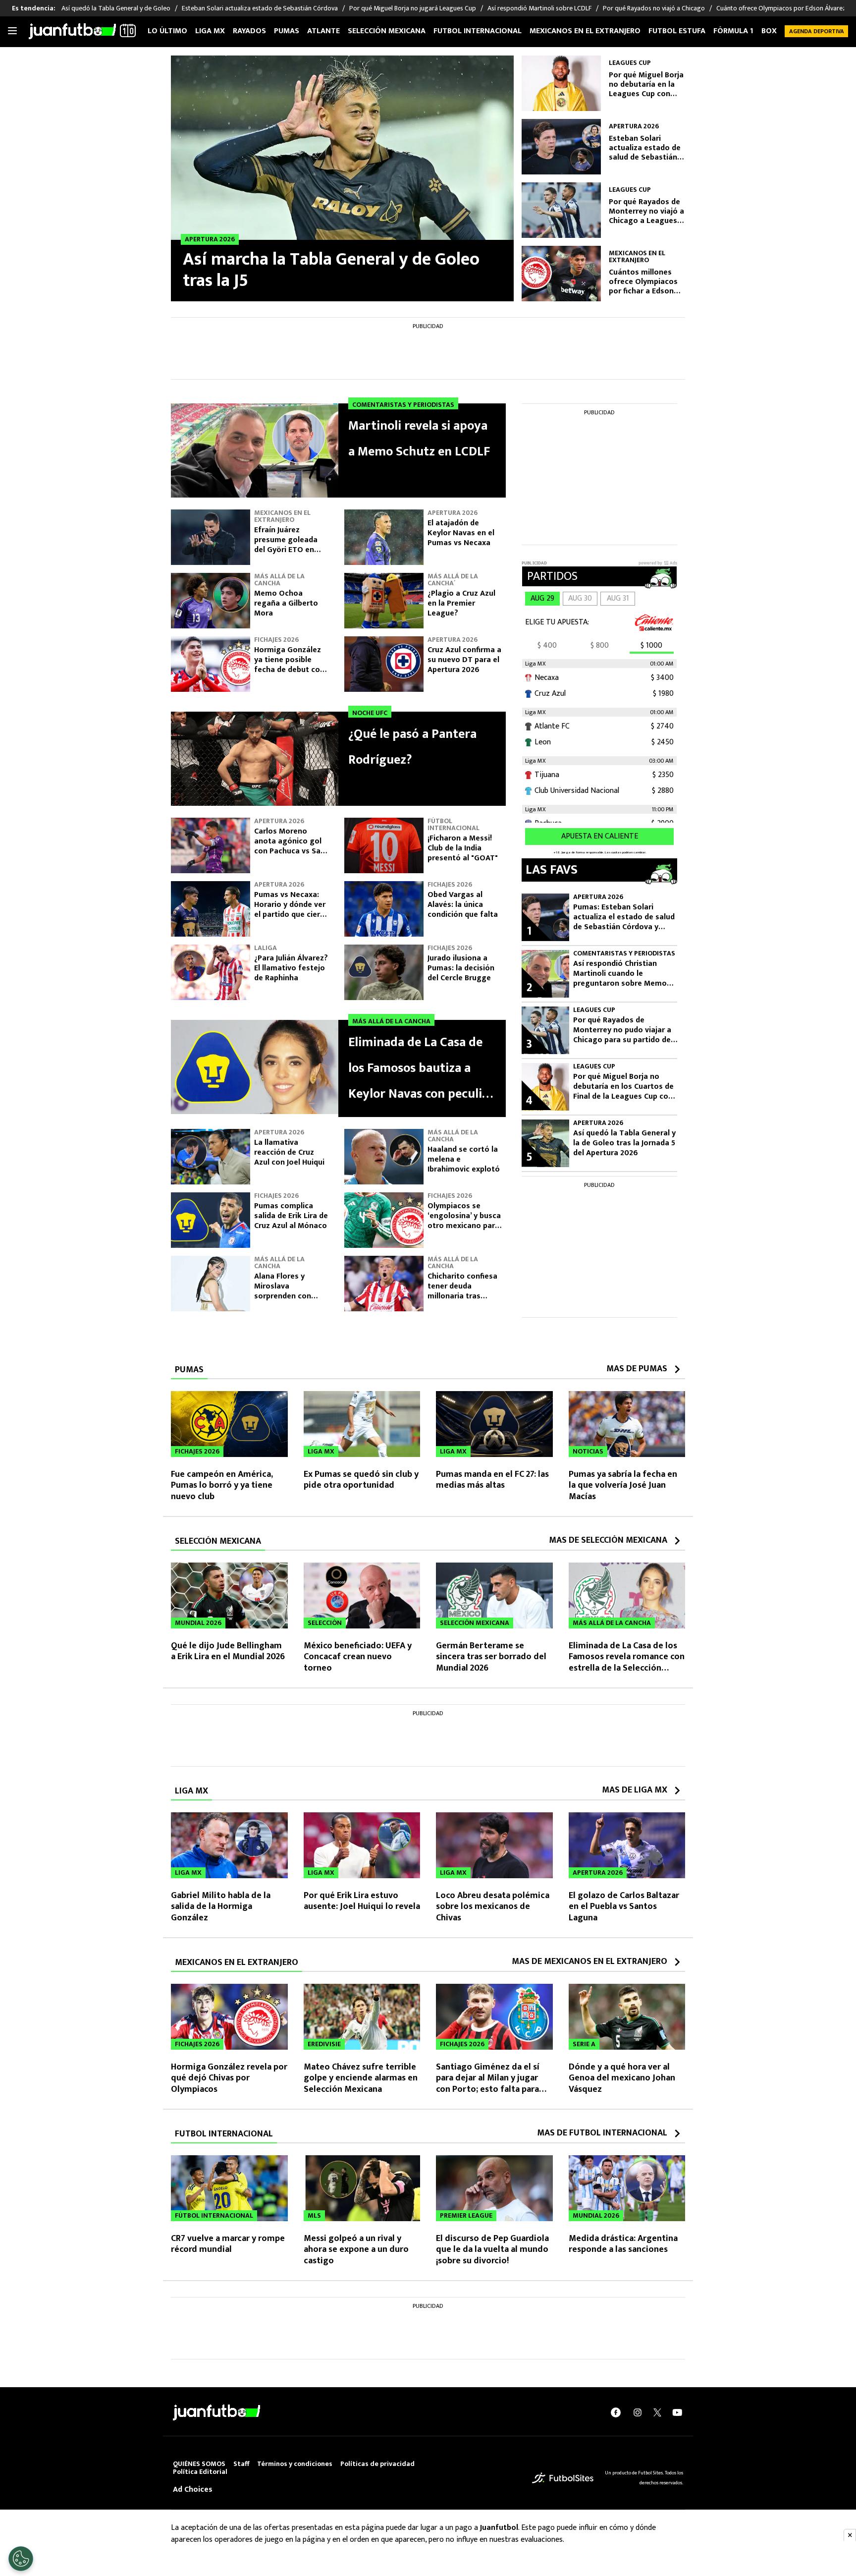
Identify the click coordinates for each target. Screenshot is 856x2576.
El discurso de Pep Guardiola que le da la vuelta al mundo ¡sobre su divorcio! (492, 2250)
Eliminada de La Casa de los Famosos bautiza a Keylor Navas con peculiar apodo (421, 1069)
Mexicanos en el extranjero (585, 31)
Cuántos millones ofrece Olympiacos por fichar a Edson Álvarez (643, 282)
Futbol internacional (478, 31)
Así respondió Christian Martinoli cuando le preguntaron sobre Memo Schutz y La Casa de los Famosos (620, 974)
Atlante (323, 31)
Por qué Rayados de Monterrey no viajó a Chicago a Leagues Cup (646, 212)
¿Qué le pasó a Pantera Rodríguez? (412, 747)
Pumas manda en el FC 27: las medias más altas (492, 1480)
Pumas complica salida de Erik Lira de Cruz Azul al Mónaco (291, 1216)
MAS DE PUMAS (637, 1369)
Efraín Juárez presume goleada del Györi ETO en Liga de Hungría (286, 545)
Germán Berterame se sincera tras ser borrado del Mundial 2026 (491, 1657)
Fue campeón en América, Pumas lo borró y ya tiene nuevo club (222, 1485)
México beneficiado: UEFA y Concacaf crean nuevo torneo (358, 1657)
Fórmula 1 (733, 31)
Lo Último (167, 31)
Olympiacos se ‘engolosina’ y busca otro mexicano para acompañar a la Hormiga (464, 1226)
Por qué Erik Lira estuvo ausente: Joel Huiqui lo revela (362, 1901)
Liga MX (210, 31)
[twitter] (657, 2412)
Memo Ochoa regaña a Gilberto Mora (286, 603)
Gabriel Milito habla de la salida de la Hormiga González (221, 1907)
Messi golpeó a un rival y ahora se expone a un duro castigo (356, 2250)
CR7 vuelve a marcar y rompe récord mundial (228, 2244)
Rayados (249, 31)
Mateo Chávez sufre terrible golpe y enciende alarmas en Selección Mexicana (361, 2078)
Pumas (287, 31)
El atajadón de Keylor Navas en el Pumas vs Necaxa (461, 533)
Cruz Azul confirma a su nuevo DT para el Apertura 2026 (464, 660)
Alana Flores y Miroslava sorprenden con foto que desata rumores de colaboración (284, 1301)
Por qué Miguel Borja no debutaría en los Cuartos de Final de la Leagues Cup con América (623, 1087)
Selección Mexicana (387, 31)
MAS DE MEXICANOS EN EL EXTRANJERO (589, 1961)
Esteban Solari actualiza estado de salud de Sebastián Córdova (645, 148)
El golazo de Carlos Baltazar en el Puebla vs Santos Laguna (624, 1907)
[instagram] (638, 2412)
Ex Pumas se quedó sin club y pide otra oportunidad (361, 1480)
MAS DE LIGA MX (635, 1790)
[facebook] (616, 2412)
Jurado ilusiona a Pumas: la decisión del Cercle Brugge (461, 968)
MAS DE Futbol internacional (602, 2133)
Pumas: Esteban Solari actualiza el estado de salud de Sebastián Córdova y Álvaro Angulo (624, 917)
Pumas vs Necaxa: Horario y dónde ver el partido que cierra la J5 (291, 910)
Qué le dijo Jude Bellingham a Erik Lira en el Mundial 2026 (228, 1652)
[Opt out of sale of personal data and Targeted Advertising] (21, 2559)
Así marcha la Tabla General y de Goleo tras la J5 (331, 270)
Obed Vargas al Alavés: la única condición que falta (463, 905)
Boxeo (774, 31)
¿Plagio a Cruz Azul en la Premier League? (461, 603)
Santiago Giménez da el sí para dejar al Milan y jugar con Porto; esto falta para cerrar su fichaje (488, 2084)
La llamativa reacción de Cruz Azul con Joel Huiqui (289, 1152)
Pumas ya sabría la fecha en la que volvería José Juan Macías (623, 1485)
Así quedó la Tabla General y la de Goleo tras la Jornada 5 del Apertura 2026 (624, 1143)
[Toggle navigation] (12, 31)
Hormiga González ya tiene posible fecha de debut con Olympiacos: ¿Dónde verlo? (291, 670)
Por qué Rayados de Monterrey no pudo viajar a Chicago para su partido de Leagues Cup (622, 1030)
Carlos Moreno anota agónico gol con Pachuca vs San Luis (290, 846)
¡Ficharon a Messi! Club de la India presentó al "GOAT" (463, 848)
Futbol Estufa (677, 31)
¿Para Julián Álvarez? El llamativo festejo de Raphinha (291, 968)
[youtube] (677, 2412)
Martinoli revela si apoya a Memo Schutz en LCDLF (419, 439)
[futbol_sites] (563, 2478)
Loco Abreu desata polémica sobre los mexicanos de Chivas (493, 1907)
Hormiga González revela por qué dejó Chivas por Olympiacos (229, 2078)
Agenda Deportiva (817, 31)
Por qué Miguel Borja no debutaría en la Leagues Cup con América (646, 85)
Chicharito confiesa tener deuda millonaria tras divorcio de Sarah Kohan (462, 1296)
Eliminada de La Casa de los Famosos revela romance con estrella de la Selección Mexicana (627, 1663)
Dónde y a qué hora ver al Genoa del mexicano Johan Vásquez (622, 2078)
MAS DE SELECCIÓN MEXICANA (608, 1540)
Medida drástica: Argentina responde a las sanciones (623, 2244)
